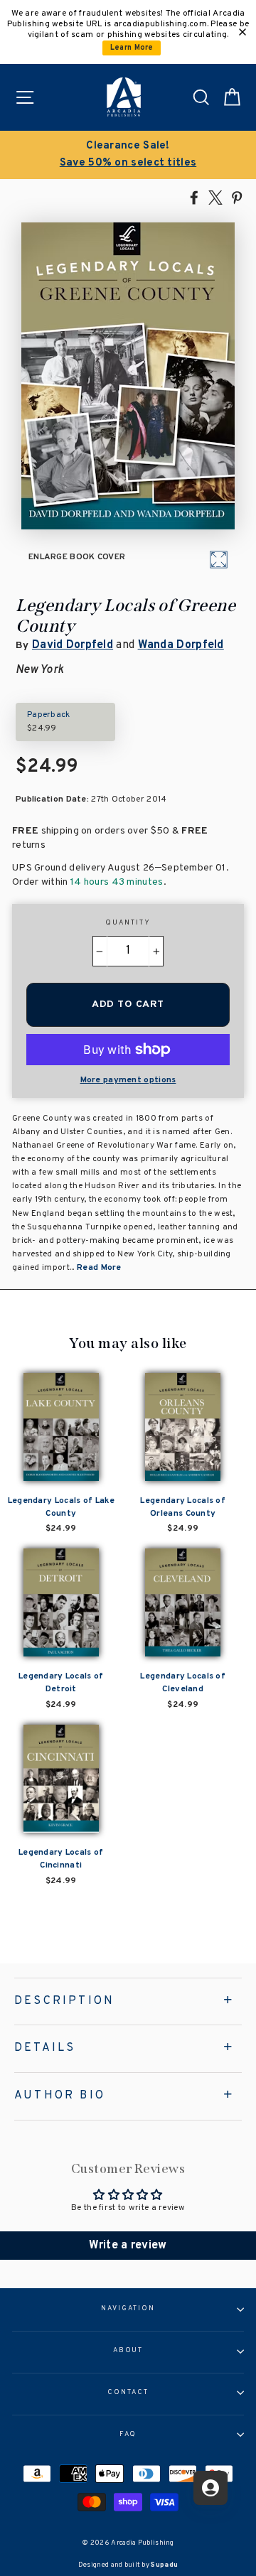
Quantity (128, 923)
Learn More (132, 48)
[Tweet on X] (215, 197)
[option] (128, 155)
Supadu (164, 2565)
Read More (99, 1268)
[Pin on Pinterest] (237, 197)
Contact (128, 2393)
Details (45, 2048)
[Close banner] (242, 32)
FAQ (128, 2435)
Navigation (128, 2309)
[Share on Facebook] (194, 197)
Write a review (128, 2246)
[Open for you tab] (210, 2488)
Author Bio (60, 2096)
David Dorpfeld (73, 645)
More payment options (128, 1080)
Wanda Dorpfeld (181, 645)
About (128, 2351)
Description (64, 2001)
